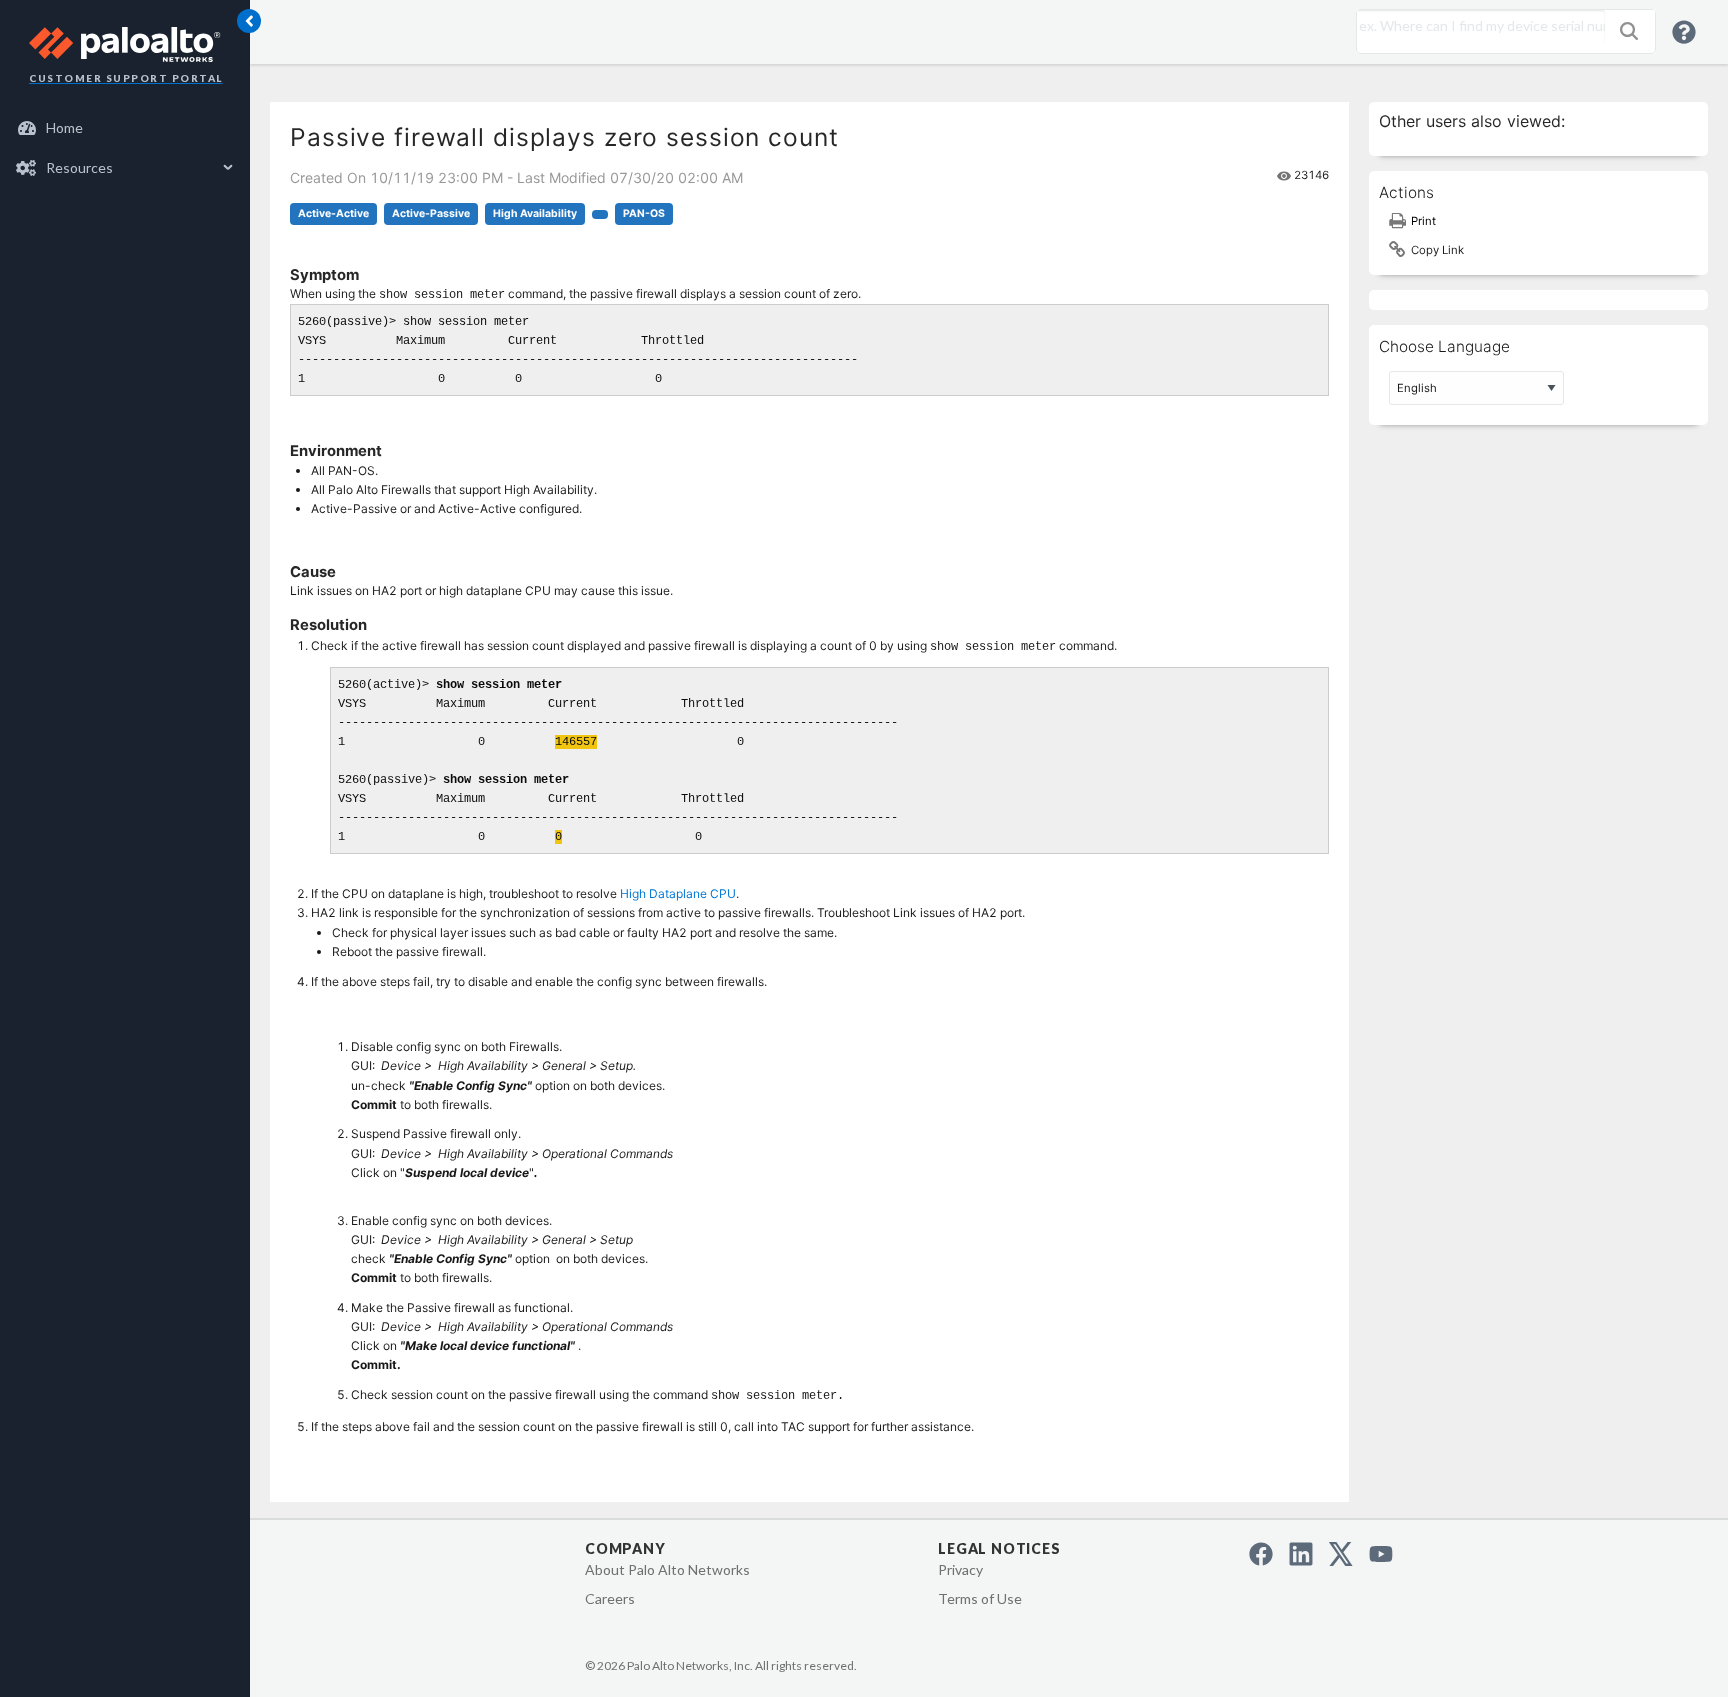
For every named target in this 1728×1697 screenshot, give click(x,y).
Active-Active (333, 213)
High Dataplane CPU (678, 893)
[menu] (125, 148)
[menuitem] (125, 128)
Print (1423, 221)
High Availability (535, 213)
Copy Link (1437, 250)
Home (64, 127)
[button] (1629, 31)
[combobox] (1476, 26)
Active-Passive (431, 213)
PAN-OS (644, 213)
